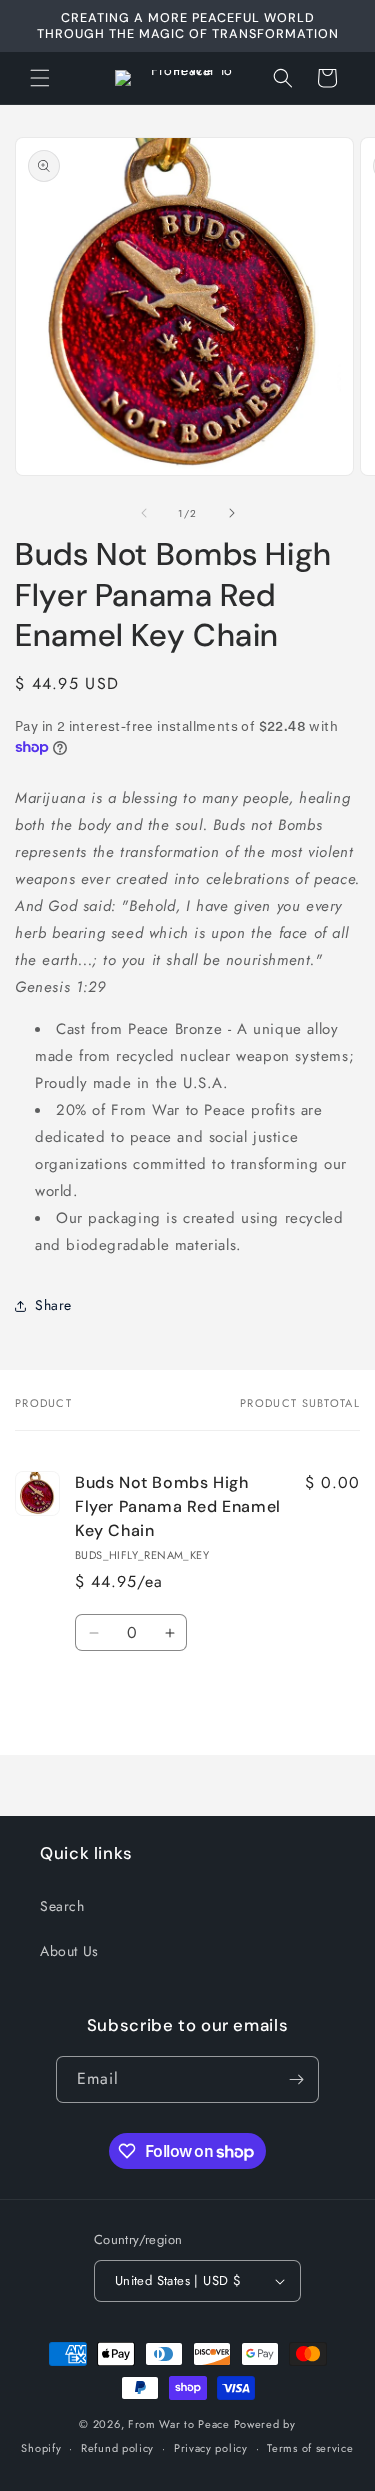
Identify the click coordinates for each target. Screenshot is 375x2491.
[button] (40, 78)
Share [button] (53, 1305)
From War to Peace (179, 2424)
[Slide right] (232, 513)
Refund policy (117, 2448)
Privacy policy (211, 2448)
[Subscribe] (296, 2079)
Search (62, 1906)
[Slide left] (144, 513)
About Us (69, 1951)
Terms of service (310, 2448)
